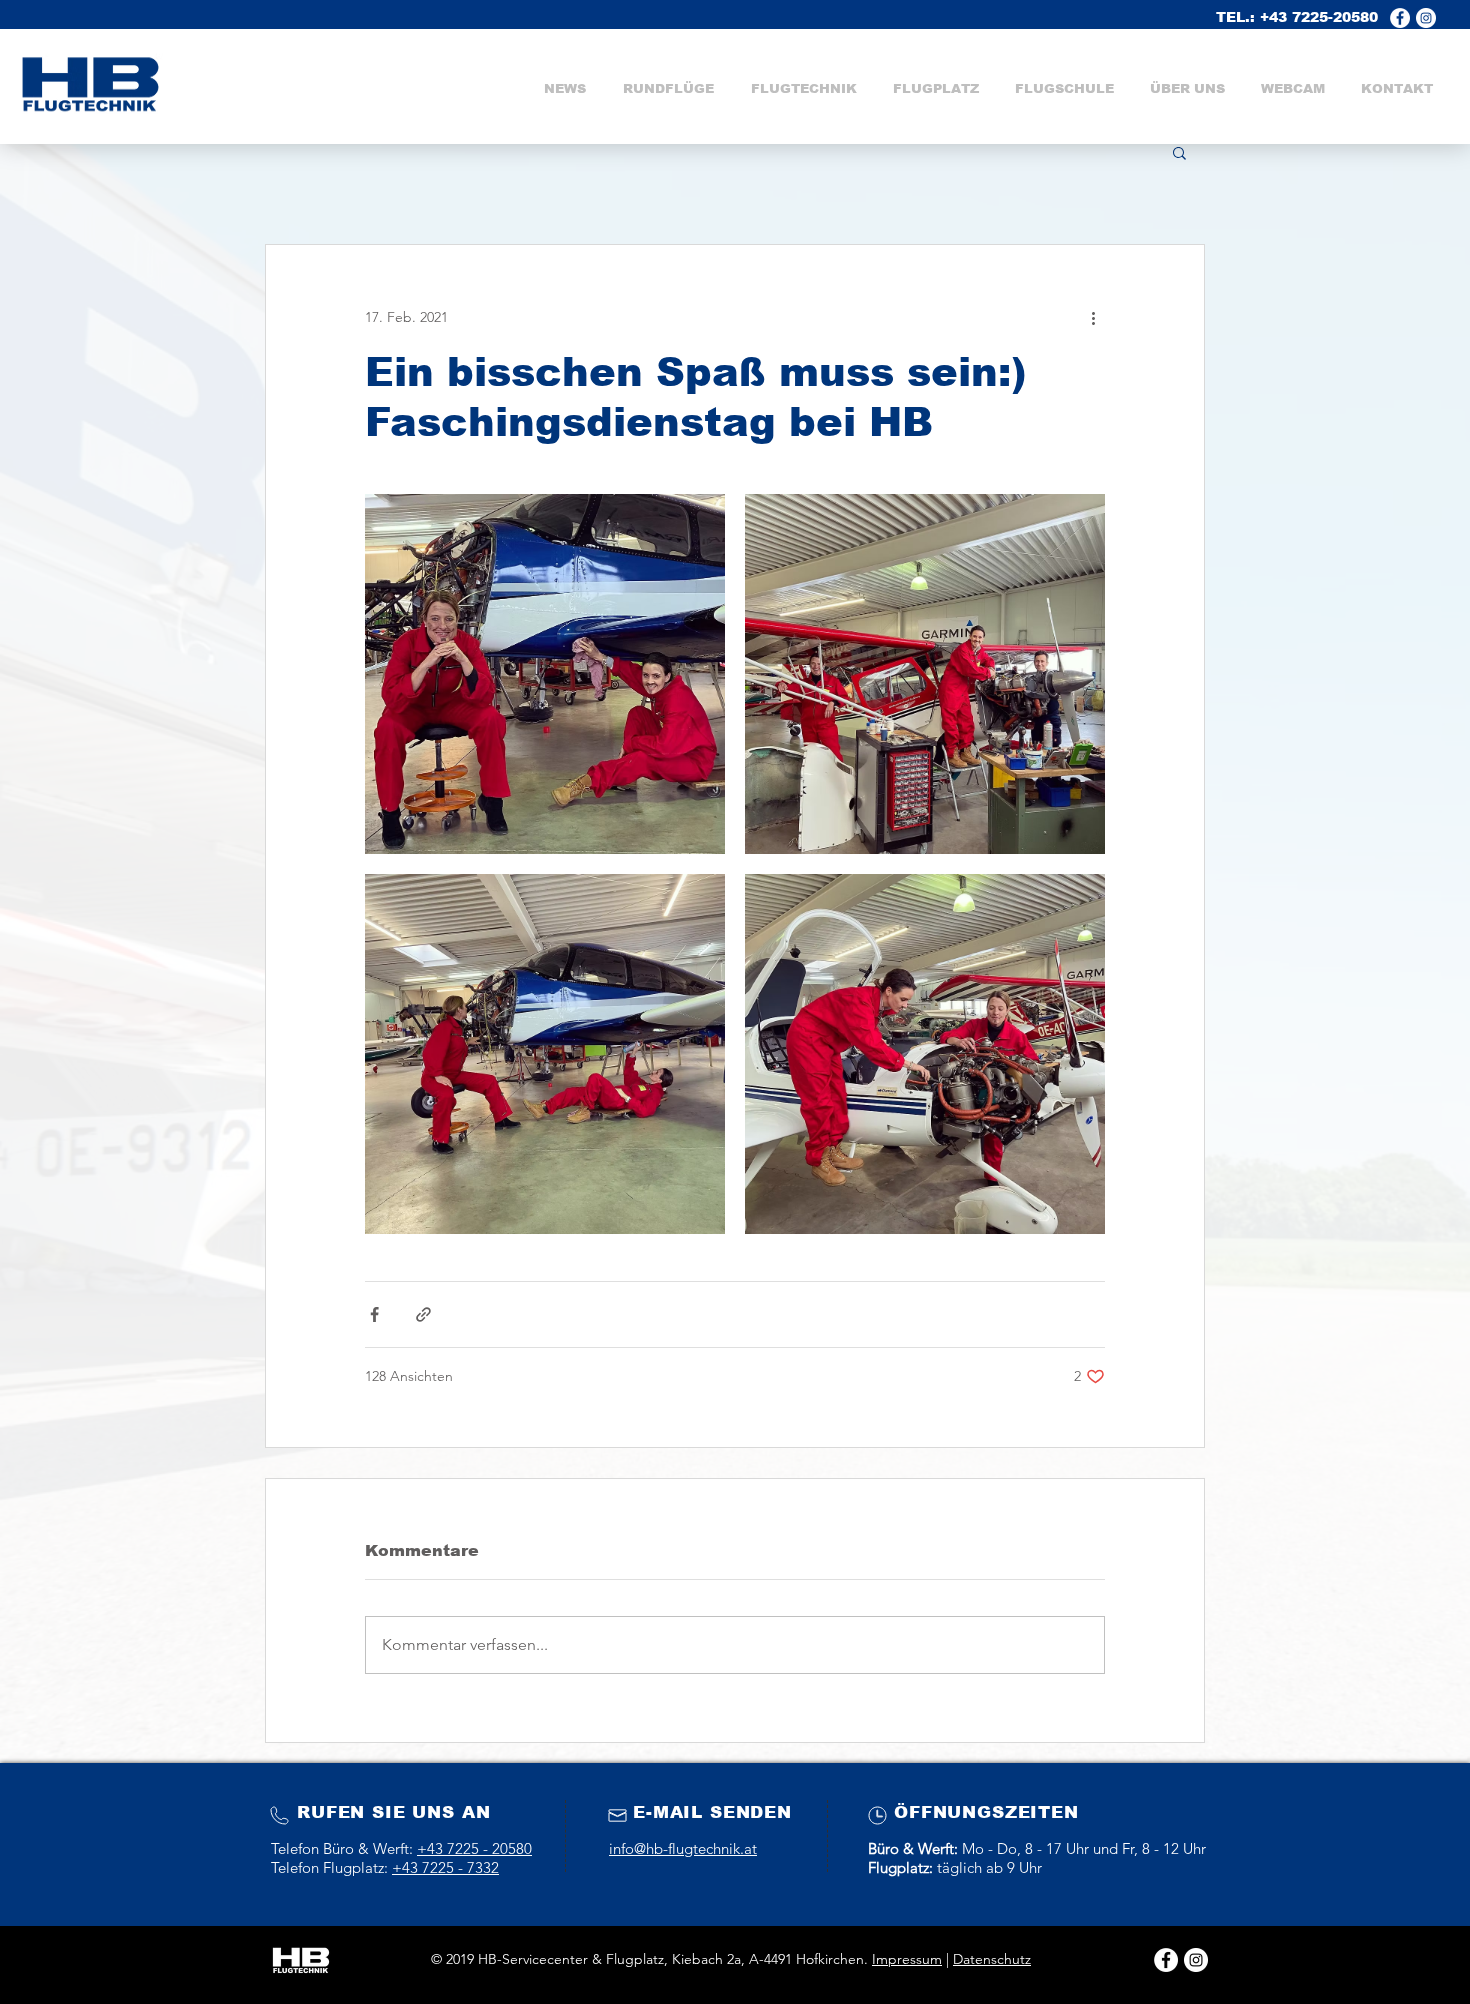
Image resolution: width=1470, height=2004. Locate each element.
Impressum (907, 1959)
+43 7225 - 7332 (445, 1867)
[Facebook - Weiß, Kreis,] (1400, 18)
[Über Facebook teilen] (374, 1314)
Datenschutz (992, 1959)
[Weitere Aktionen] (1093, 317)
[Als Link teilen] (423, 1314)
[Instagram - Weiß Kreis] (1196, 1960)
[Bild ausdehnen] (545, 674)
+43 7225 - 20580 (474, 1848)
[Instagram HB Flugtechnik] (1426, 18)
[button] (803, 89)
